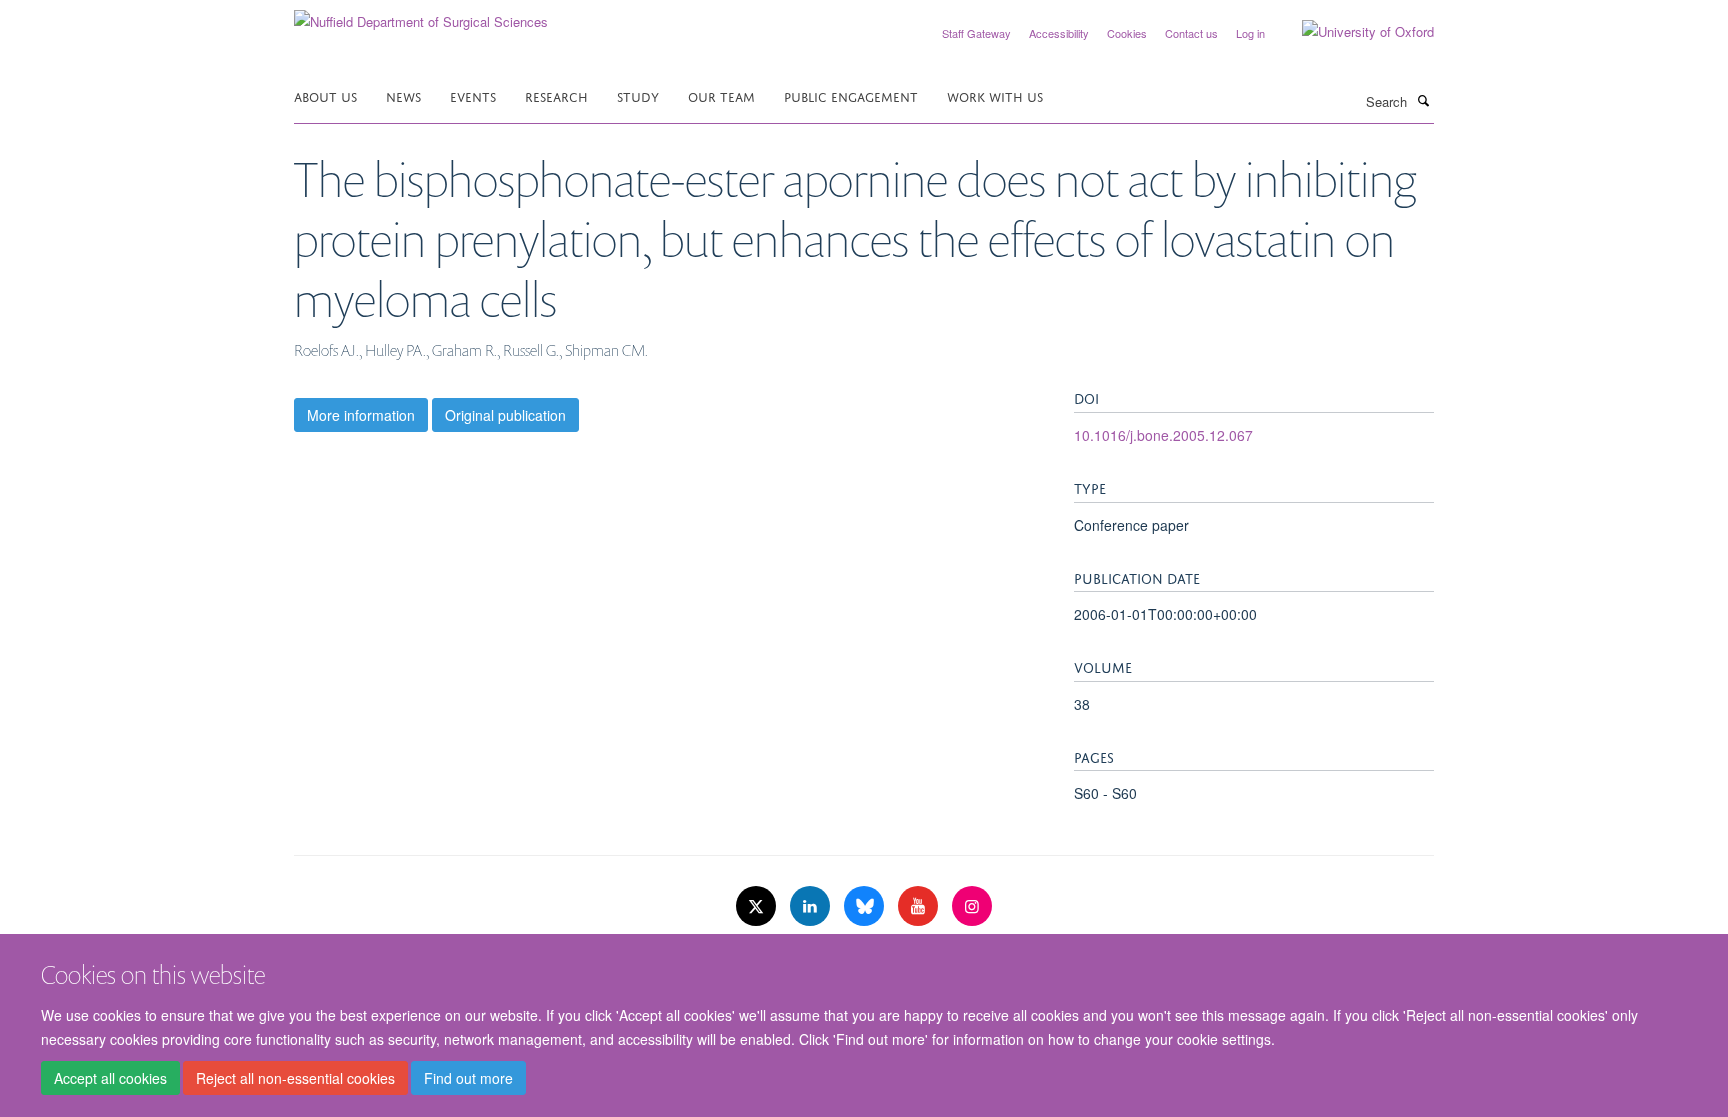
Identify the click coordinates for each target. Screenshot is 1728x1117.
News (403, 95)
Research (556, 95)
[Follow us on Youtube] (920, 906)
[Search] (1423, 100)
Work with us (995, 95)
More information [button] (361, 415)
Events (473, 95)
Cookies (1127, 33)
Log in (1250, 33)
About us (325, 95)
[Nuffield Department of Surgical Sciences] (421, 14)
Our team (721, 95)
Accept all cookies (110, 1078)
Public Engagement (851, 95)
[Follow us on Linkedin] (812, 906)
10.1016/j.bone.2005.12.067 (1163, 435)
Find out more (468, 1078)
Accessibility (1059, 33)
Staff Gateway (976, 33)
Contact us (1191, 33)
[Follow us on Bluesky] (866, 906)
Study (638, 95)
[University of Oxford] (1353, 32)
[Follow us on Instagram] (972, 906)
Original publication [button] (505, 415)
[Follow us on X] (758, 906)
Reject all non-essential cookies (295, 1078)
